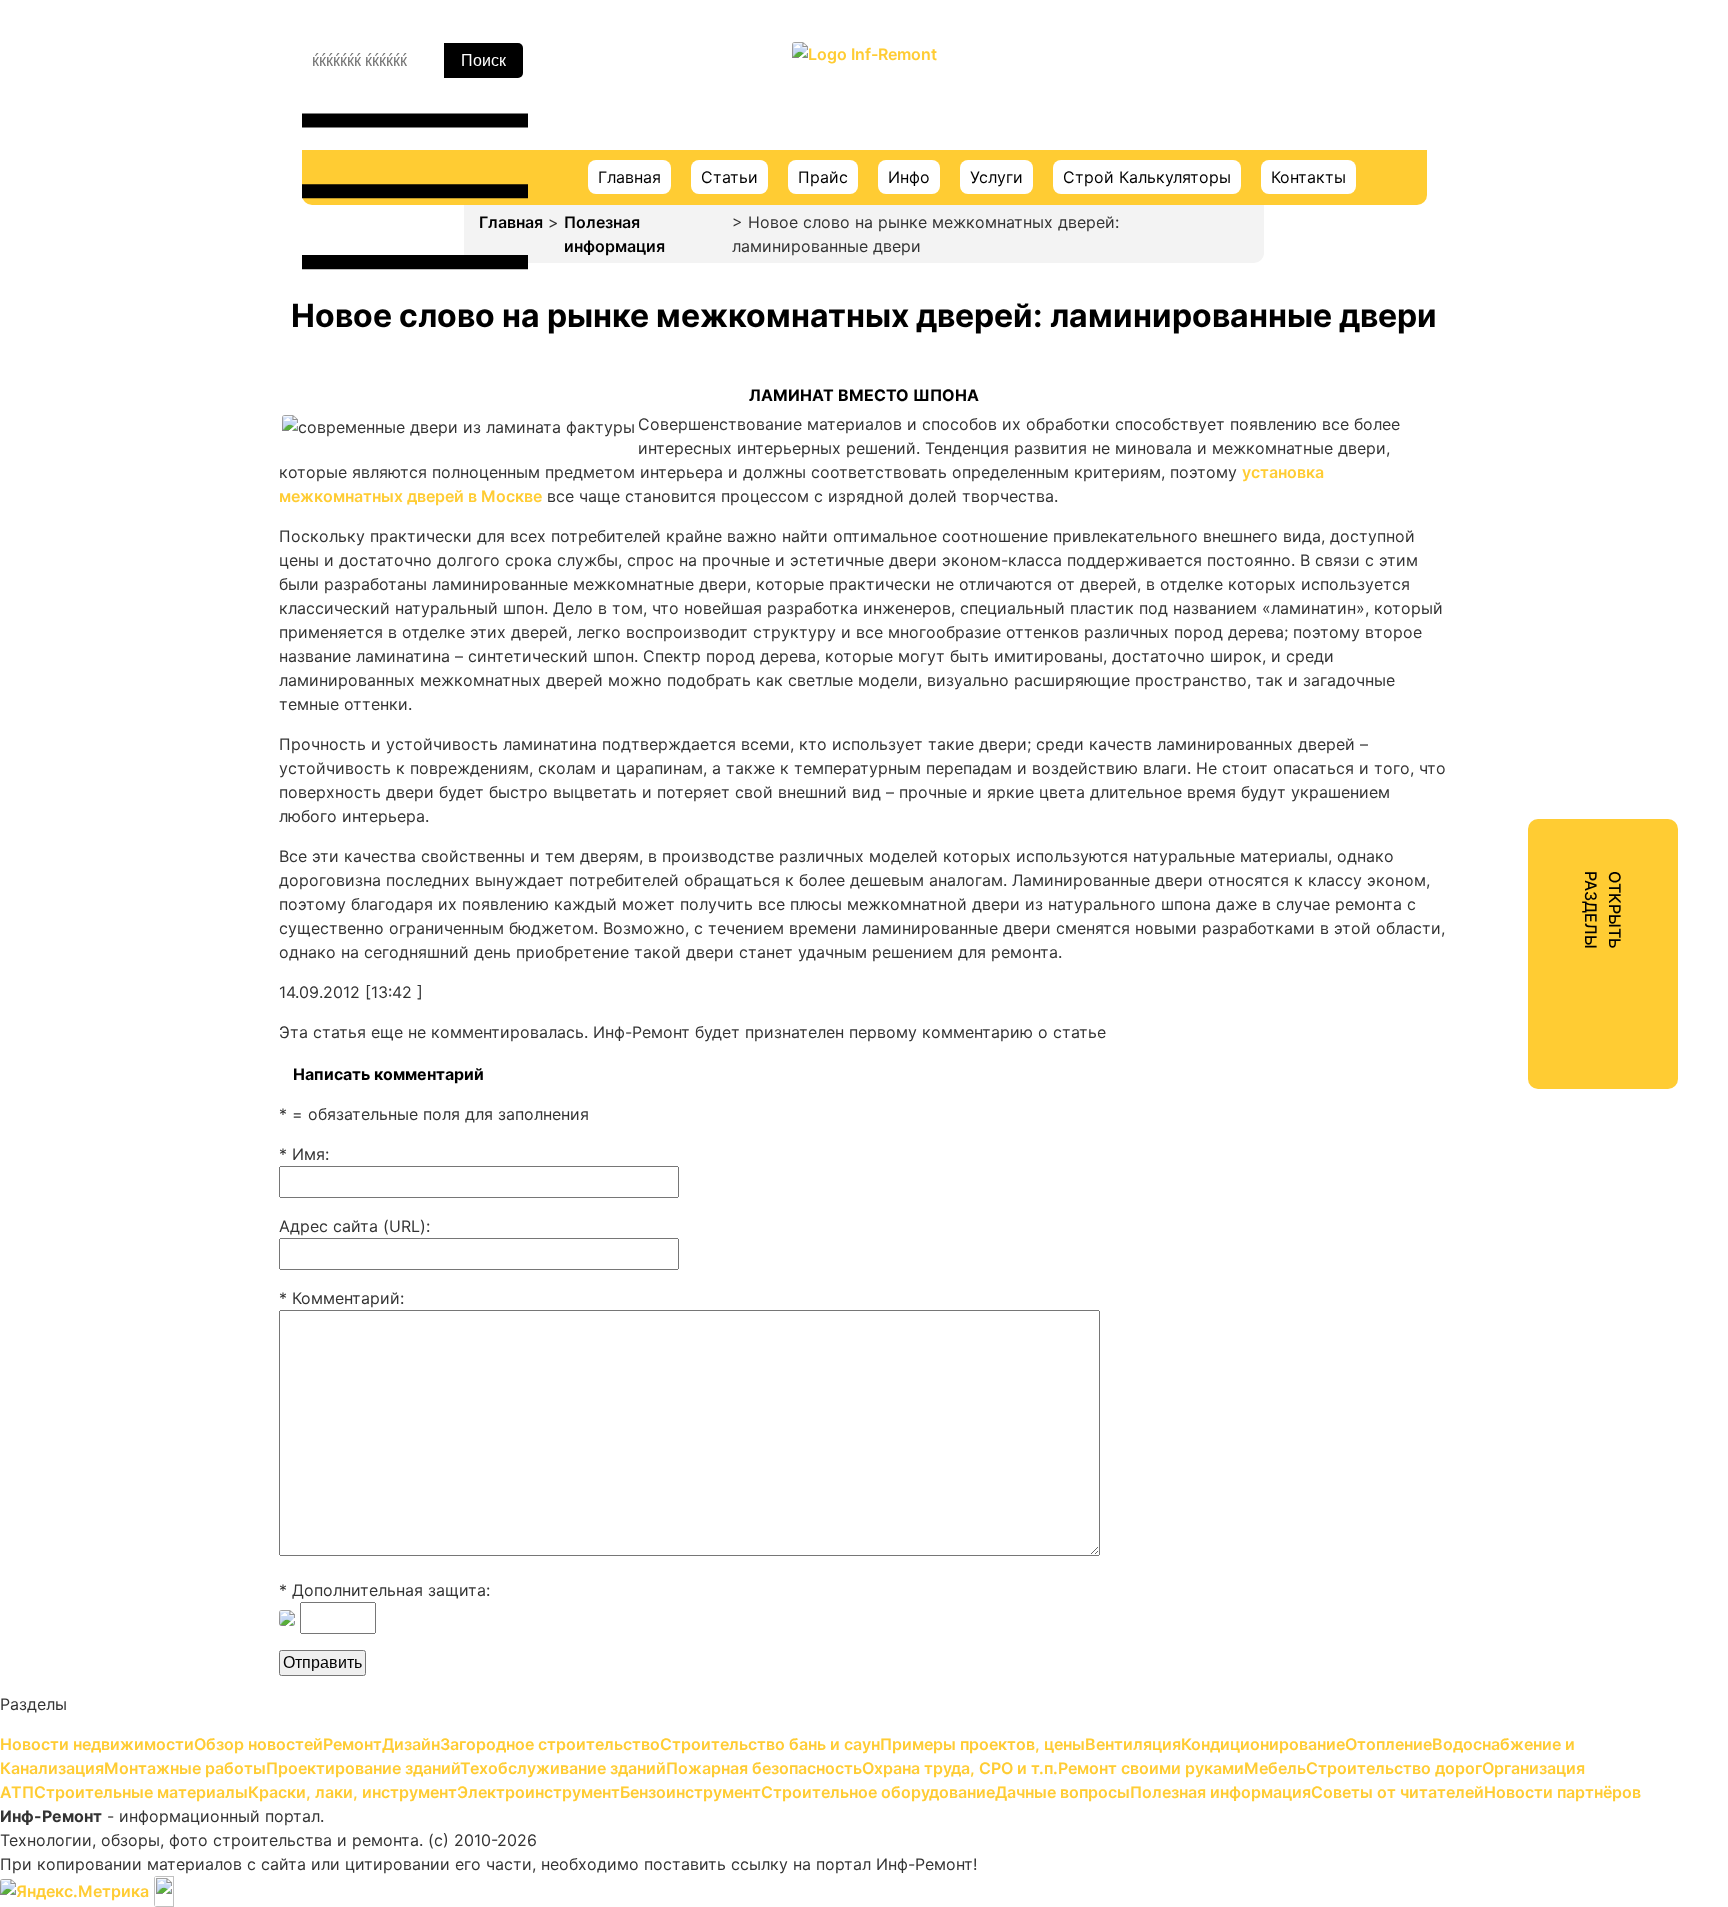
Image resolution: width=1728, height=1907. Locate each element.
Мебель (1447, 746)
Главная (629, 177)
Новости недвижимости (1515, 134)
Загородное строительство (1527, 278)
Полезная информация (614, 234)
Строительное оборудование (1534, 998)
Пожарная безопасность (1515, 638)
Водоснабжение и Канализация (1542, 494)
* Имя (302, 1154)
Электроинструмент (1498, 926)
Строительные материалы (1522, 854)
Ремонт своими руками (1511, 710)
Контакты (1308, 177)
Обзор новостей (1482, 170)
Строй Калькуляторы (1147, 177)
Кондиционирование (1499, 422)
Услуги (996, 177)
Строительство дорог (1505, 782)
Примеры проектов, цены (1520, 350)
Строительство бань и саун (1528, 314)
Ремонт (1447, 206)
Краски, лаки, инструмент (1521, 890)
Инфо (909, 177)
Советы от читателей (1503, 1106)
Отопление (1461, 458)
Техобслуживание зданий (1519, 602)
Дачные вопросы (1485, 1034)
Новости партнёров (1496, 1142)
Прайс (823, 177)
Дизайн (1447, 242)
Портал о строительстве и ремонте (864, 95)
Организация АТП (1488, 818)
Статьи (729, 177)
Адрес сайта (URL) (352, 1226)
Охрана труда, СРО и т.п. (1516, 674)
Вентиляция (1464, 386)
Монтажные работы (1496, 530)
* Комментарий (339, 1298)
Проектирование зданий (1516, 566)
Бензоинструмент (1488, 962)
